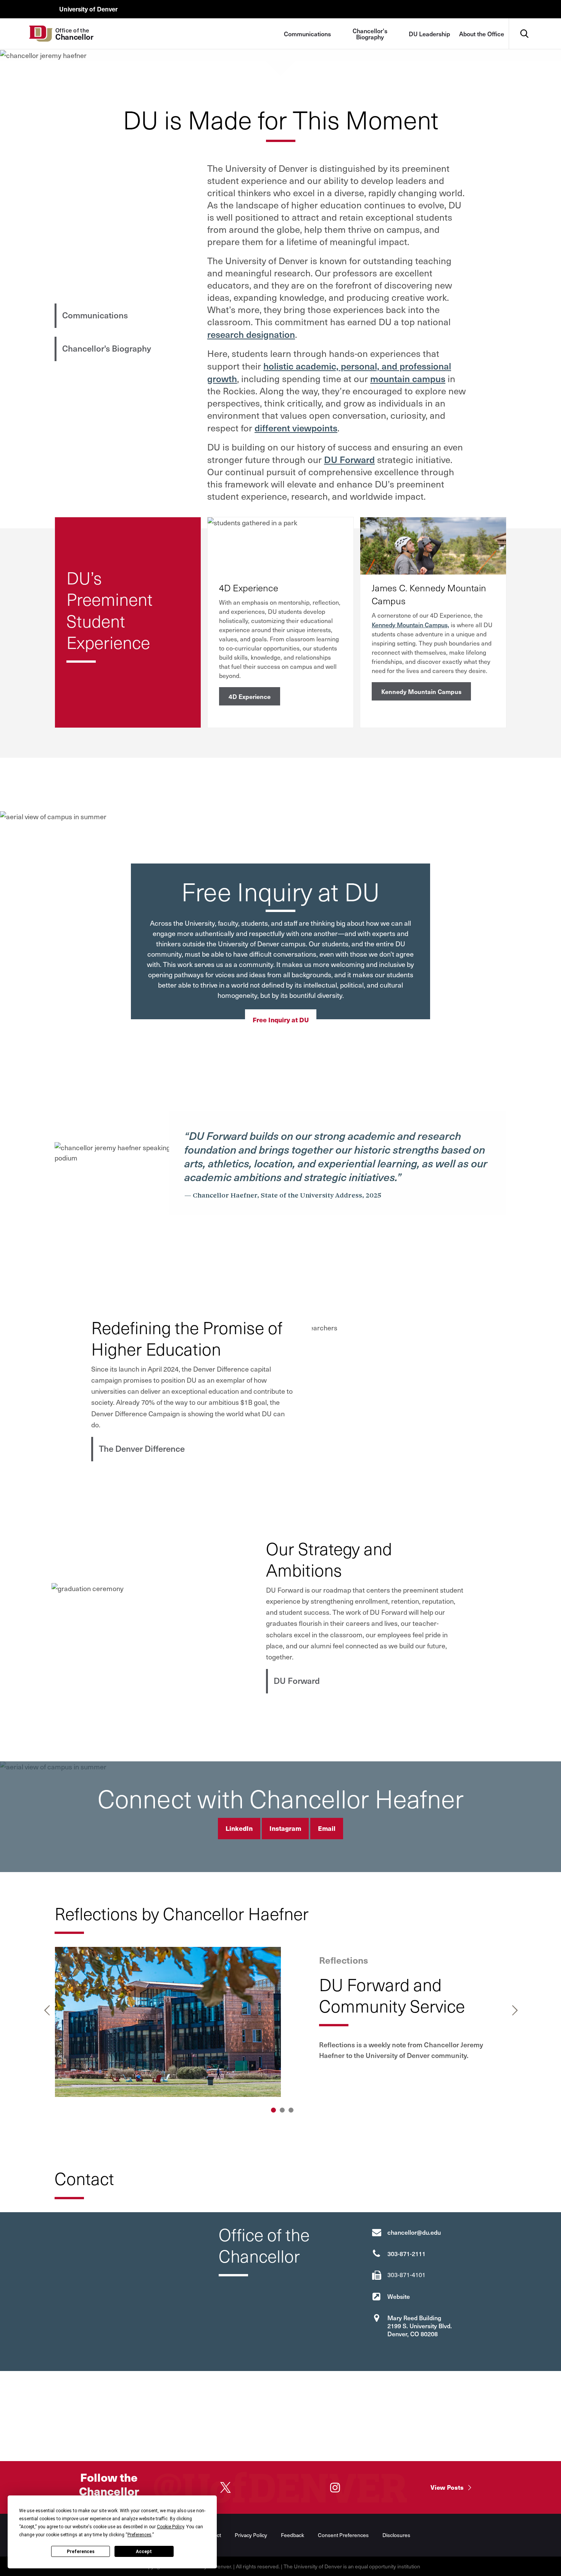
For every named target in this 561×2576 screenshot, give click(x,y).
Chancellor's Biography (370, 34)
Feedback (293, 2535)
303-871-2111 (406, 2253)
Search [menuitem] (524, 21)
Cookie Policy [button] (170, 2527)
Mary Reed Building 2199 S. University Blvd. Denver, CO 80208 (420, 2326)
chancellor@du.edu (414, 2232)
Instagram (285, 1828)
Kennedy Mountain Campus (421, 691)
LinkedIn (239, 1828)
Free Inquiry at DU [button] (281, 1020)
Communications (307, 34)
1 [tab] (273, 2110)
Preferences (81, 2552)
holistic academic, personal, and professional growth (329, 372)
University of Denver (88, 9)
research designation (251, 334)
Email (327, 1828)
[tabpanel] (281, 2022)
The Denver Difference (142, 1448)
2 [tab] (282, 2110)
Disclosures (396, 2535)
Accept (144, 2552)
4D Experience (250, 696)
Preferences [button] (139, 2535)
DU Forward (349, 459)
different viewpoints (296, 428)
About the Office (482, 34)
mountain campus (408, 378)
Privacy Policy (251, 2535)
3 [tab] (291, 2110)
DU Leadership (429, 34)
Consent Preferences (343, 2535)
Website (399, 2296)
